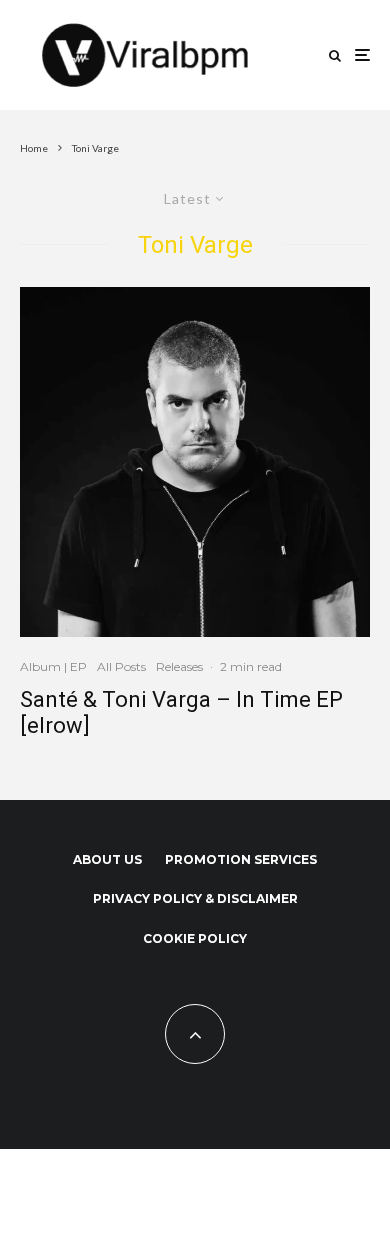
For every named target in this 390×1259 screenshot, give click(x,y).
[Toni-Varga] (195, 462)
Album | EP (53, 666)
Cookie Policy (195, 938)
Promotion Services (241, 859)
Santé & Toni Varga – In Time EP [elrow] (181, 712)
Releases (179, 666)
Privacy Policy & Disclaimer (195, 898)
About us (107, 859)
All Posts (121, 666)
